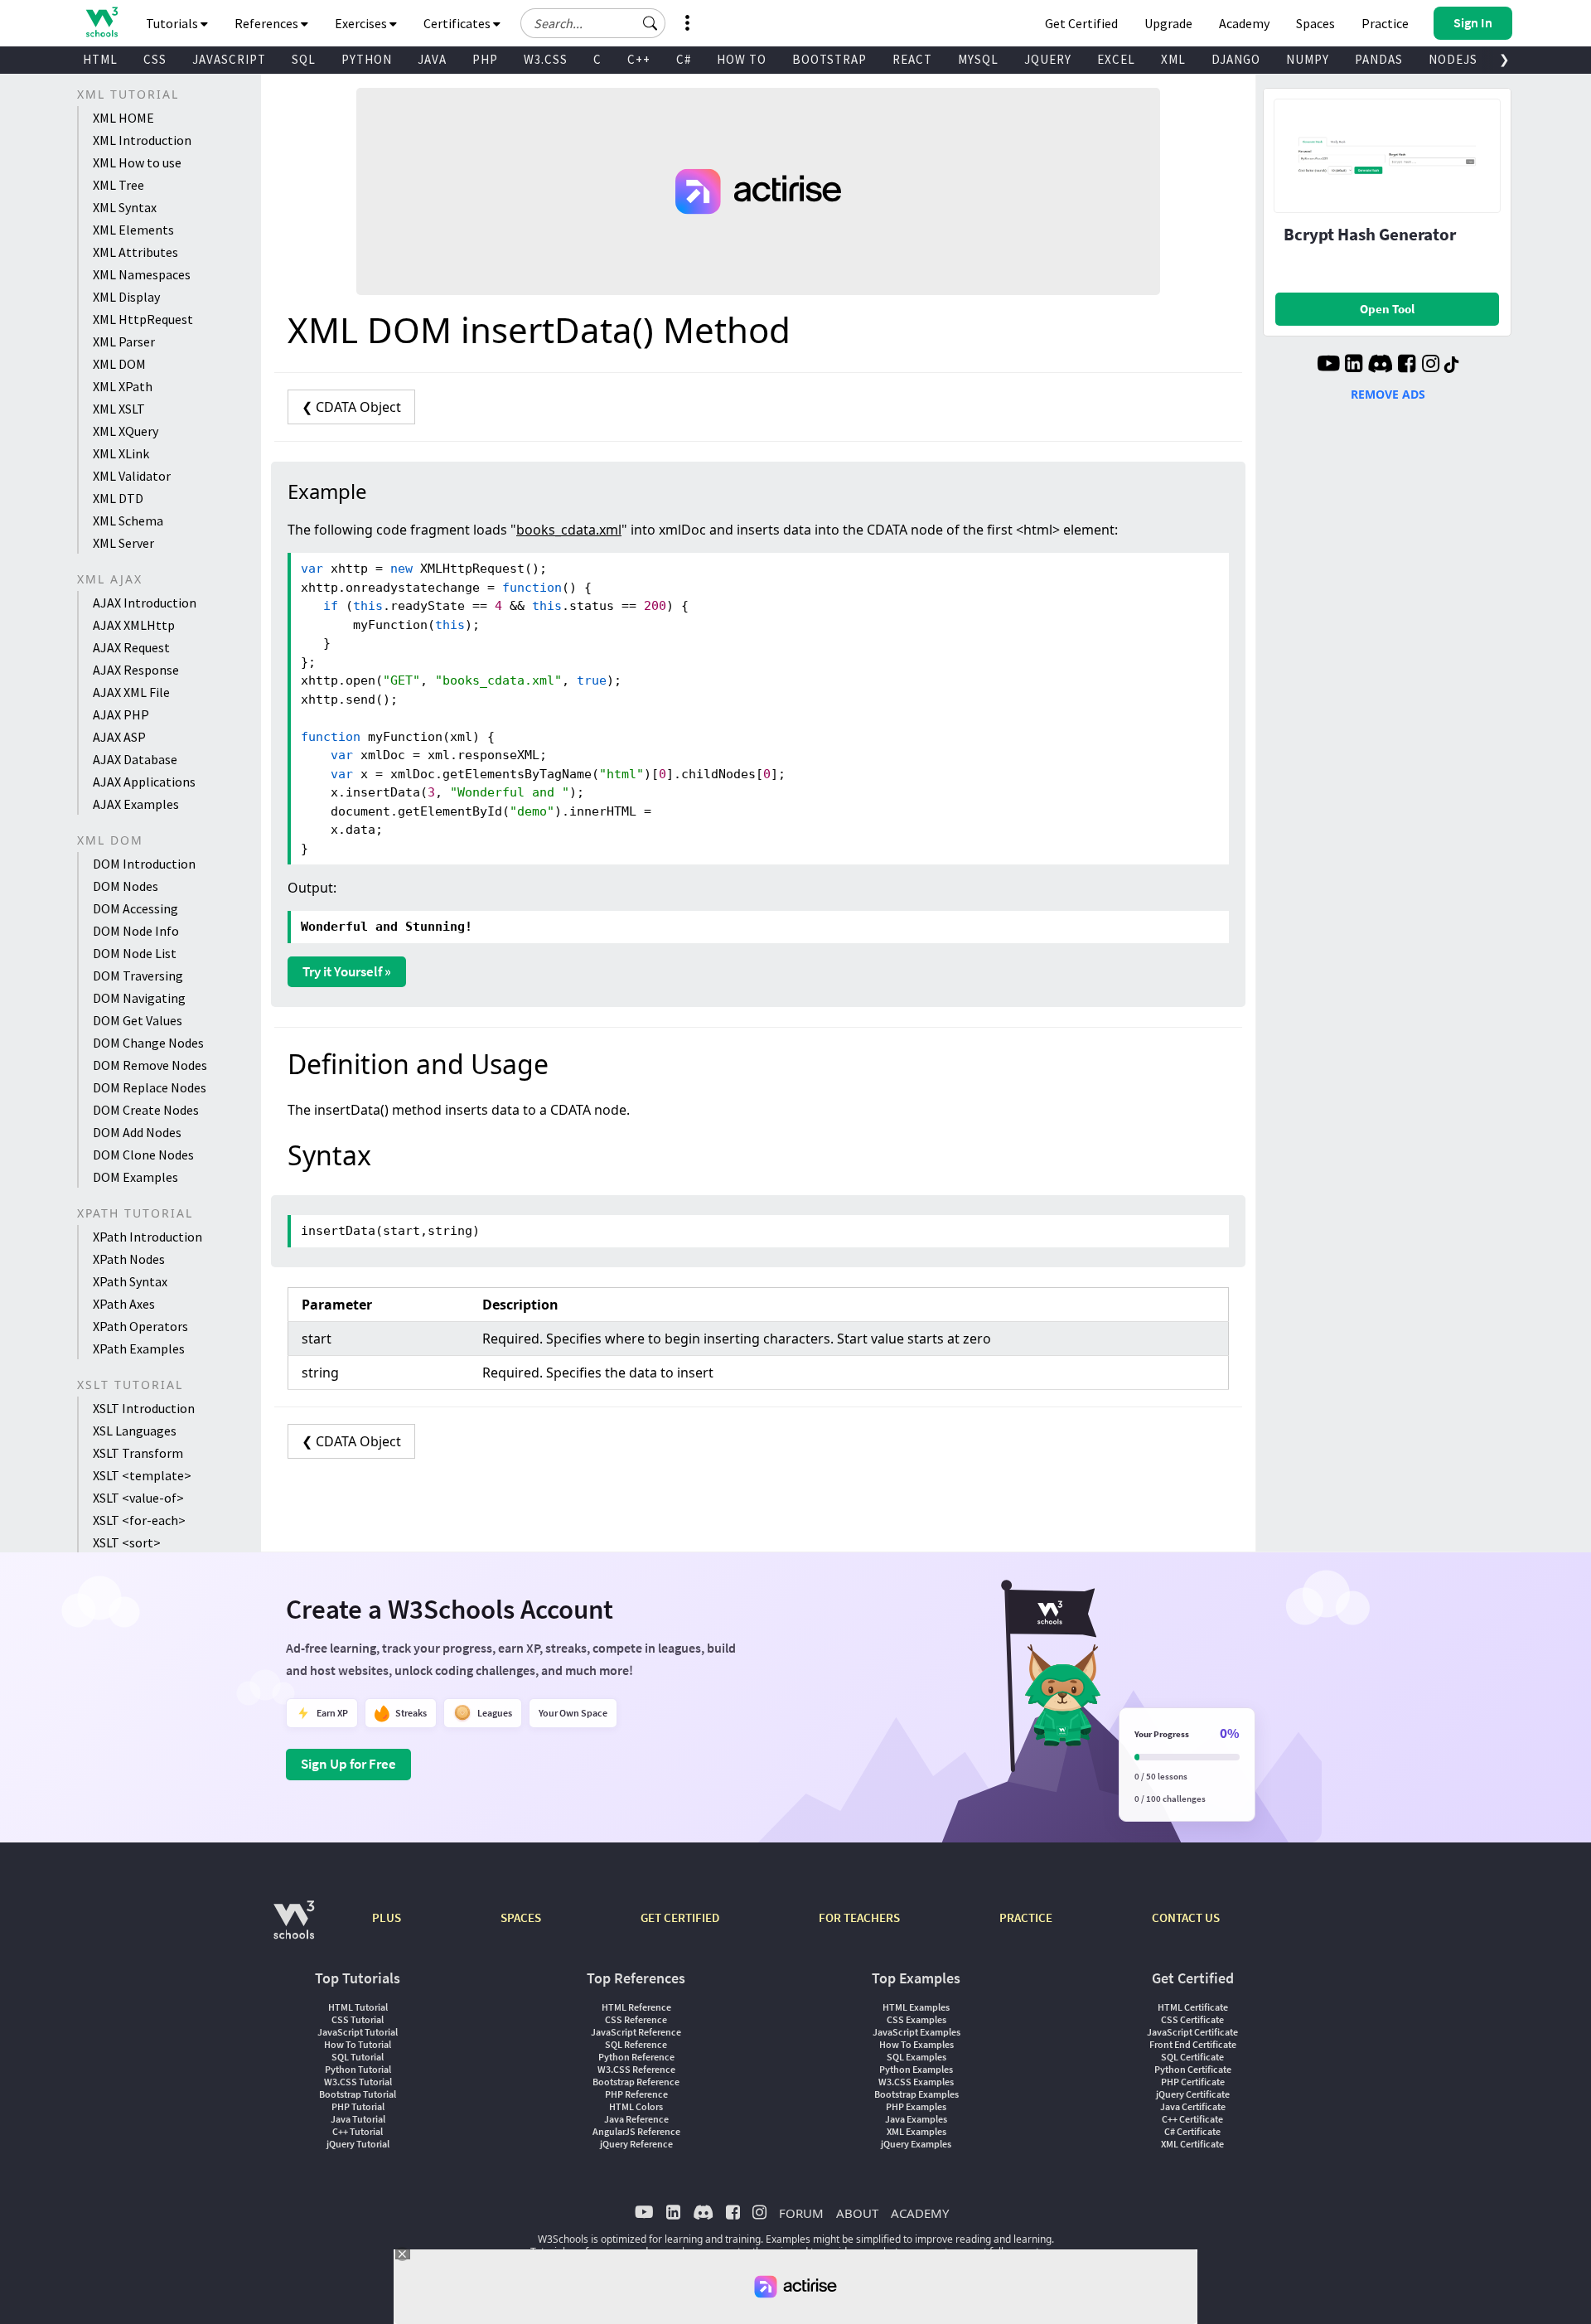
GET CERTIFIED (680, 1917)
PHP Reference (636, 2094)
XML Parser (124, 341)
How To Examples (916, 2044)
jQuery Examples (916, 2144)
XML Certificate (1192, 2144)
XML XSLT (119, 409)
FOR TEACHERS (859, 1917)
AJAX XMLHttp (134, 625)
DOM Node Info (136, 931)
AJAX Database (135, 759)
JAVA (432, 59)
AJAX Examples (136, 804)
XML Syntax (125, 207)
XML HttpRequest (143, 319)
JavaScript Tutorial (358, 2032)
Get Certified (1081, 23)
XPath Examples (139, 1348)
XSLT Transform (138, 1453)
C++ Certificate (1192, 2119)
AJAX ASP (119, 737)
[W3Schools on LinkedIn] (1354, 366)
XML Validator (132, 476)
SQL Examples (916, 2057)
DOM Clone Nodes (143, 1155)
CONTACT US (1186, 1917)
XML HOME (123, 118)
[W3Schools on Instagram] (1431, 366)
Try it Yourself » (347, 971)
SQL (304, 59)
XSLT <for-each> (139, 1520)
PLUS (387, 1917)
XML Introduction (142, 140)
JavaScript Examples (916, 2032)
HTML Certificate (1193, 2007)
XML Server (123, 543)
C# (684, 59)
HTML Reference (636, 2007)
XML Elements (133, 230)
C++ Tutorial (358, 2131)
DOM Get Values (138, 1020)
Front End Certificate (1193, 2044)
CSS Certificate (1192, 2019)
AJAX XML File (131, 692)
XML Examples (916, 2131)
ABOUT (857, 2213)
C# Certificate (1192, 2131)
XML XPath (123, 386)
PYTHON (367, 59)
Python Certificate (1193, 2069)
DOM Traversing (138, 976)
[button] (650, 23)
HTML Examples (916, 2007)
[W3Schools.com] (294, 1928)
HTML (100, 59)
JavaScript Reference (636, 2032)
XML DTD (118, 498)
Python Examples (916, 2069)
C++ (639, 59)
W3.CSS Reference (636, 2069)
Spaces (1315, 23)
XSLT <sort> (127, 1542)
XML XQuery (126, 431)
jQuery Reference (636, 2144)
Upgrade (1168, 23)
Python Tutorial (358, 2069)
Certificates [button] (458, 23)
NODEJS (1453, 59)
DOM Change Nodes (148, 1043)
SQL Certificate (1192, 2057)
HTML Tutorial (358, 2007)
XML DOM (119, 364)
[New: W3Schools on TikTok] (1452, 366)
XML (1173, 59)
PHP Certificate (1193, 2082)
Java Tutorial (358, 2119)
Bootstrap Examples (916, 2094)
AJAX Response (136, 670)
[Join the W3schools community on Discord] (1380, 366)
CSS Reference (636, 2019)
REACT (912, 59)
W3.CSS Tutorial (358, 2082)
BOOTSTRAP (829, 59)
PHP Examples (916, 2106)
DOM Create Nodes (146, 1110)
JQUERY (1048, 59)
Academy (1244, 23)
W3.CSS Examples (916, 2082)
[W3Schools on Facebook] (1407, 366)
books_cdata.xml (569, 530)
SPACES (521, 1917)
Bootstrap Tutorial (358, 2094)
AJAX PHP (121, 714)
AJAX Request (131, 647)
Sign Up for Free (348, 1764)
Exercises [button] (362, 23)
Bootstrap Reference (636, 2082)
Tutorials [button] (173, 23)
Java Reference (636, 2119)
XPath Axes (124, 1304)
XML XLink (121, 453)
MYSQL (978, 59)
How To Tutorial (358, 2044)
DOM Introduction (144, 864)
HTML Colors (636, 2106)
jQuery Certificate (1193, 2094)
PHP (485, 59)
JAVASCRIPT (229, 59)
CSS (155, 59)
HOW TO (742, 59)
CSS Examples (916, 2019)
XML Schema (128, 520)
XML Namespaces (142, 274)
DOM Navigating (139, 998)
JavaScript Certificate (1192, 2032)
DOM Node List (135, 953)
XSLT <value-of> (138, 1498)
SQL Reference (636, 2044)
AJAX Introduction (145, 603)
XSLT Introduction (144, 1408)
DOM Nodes (126, 886)
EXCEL (1116, 59)
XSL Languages (135, 1431)
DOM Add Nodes (137, 1132)
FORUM (801, 2213)
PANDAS (1379, 59)
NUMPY (1308, 59)
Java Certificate (1193, 2106)
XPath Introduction (147, 1237)
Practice (1385, 23)
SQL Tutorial (358, 2057)
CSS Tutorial (358, 2019)
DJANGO (1236, 59)
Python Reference (636, 2057)
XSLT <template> (142, 1475)
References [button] (268, 23)
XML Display (126, 297)
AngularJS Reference (636, 2131)
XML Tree (118, 185)
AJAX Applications (144, 782)
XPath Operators (140, 1326)
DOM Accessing (135, 908)
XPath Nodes (129, 1259)
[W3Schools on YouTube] (1328, 366)
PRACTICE (1026, 1917)
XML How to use (137, 162)
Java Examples (916, 2119)
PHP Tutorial (358, 2106)
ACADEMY (920, 2213)
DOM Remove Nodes (150, 1065)
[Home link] (102, 22)
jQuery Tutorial (358, 2144)
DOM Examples (135, 1177)
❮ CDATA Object (351, 407)
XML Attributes (135, 252)
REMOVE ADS (1388, 394)
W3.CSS (546, 59)
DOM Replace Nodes (150, 1087)
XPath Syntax (130, 1281)
